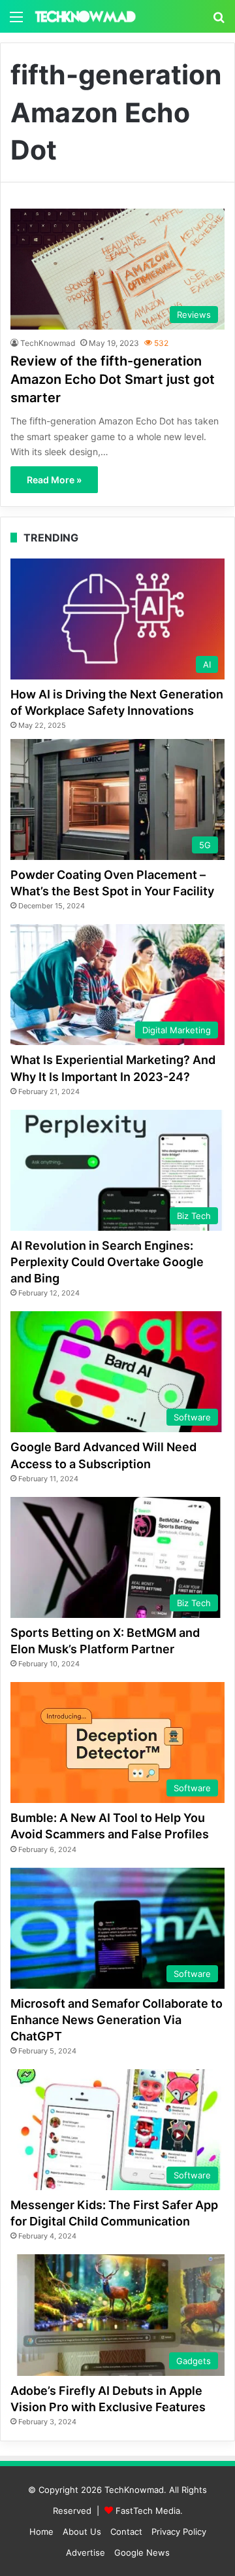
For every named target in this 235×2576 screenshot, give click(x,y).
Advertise (86, 2552)
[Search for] (219, 21)
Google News (142, 2552)
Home (41, 2532)
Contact (126, 2532)
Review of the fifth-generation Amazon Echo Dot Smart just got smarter (113, 379)
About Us (82, 2532)
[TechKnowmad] (85, 16)
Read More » (54, 480)
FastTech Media (148, 2511)
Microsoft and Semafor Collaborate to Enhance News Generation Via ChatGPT (117, 2020)
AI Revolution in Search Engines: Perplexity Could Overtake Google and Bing (107, 1262)
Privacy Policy (179, 2532)
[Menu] (16, 21)
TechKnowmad (48, 343)
